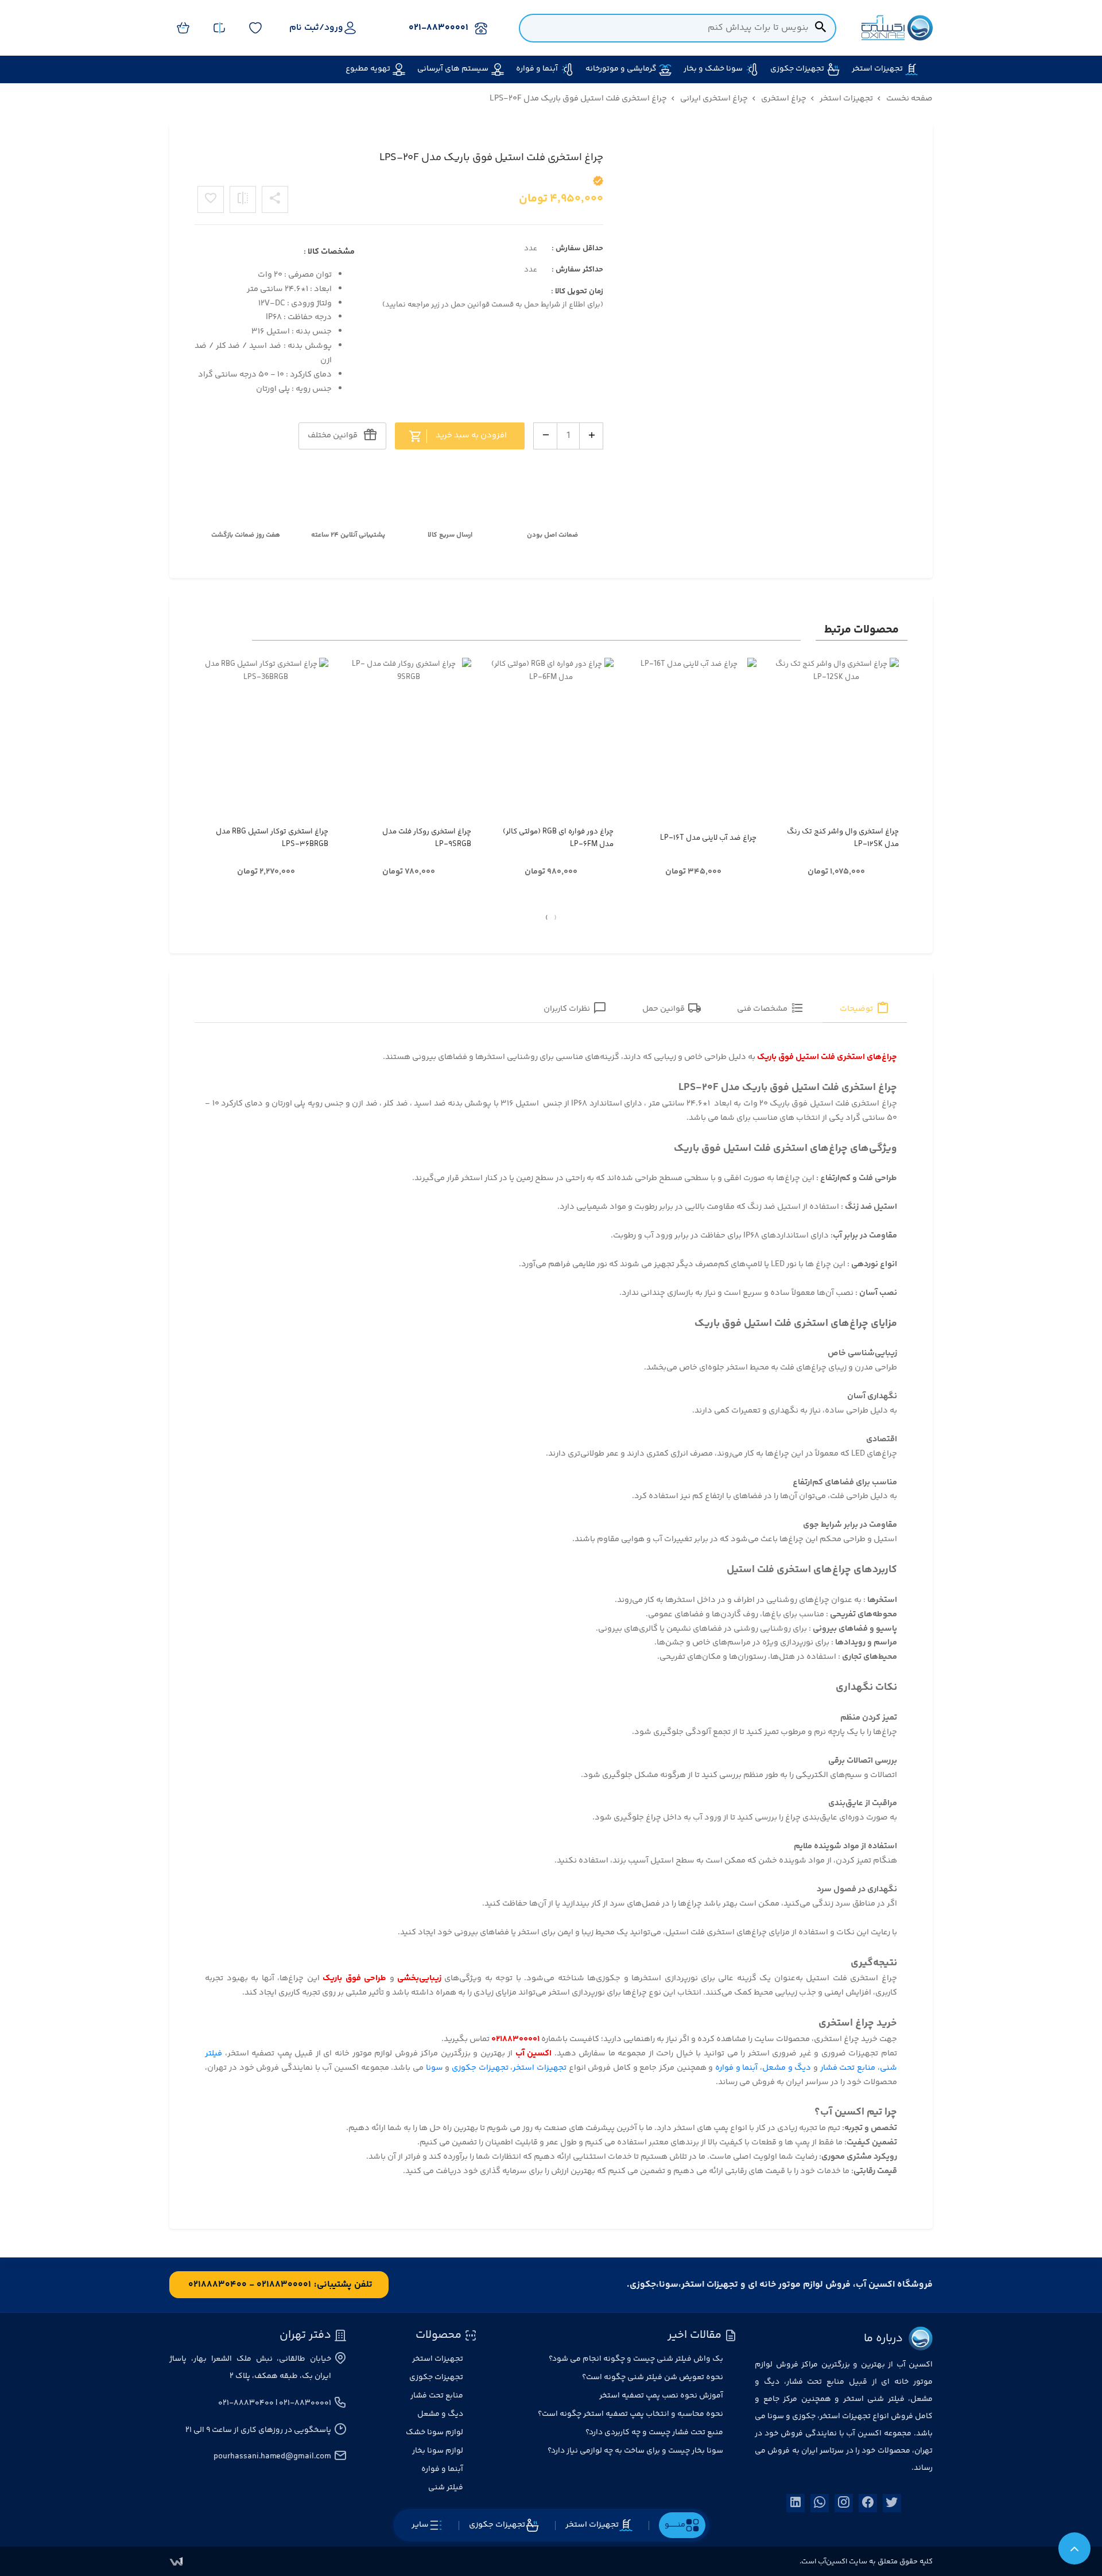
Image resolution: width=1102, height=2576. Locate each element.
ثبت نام (304, 28)
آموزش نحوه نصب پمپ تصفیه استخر (661, 2396)
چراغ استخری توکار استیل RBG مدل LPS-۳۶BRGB (272, 838)
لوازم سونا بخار (438, 2451)
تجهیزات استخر (540, 2068)
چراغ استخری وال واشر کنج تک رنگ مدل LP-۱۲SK (843, 838)
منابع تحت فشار (848, 2068)
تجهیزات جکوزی (480, 2068)
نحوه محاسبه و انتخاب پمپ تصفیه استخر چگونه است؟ (630, 2414)
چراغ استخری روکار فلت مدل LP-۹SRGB (426, 838)
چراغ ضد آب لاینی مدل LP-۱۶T (708, 838)
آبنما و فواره (736, 2068)
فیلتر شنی (446, 2488)
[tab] (865, 1009)
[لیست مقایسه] (219, 28)
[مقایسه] (243, 199)
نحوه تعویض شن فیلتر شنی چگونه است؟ (653, 2377)
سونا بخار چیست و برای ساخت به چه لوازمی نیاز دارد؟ (635, 2451)
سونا (433, 2068)
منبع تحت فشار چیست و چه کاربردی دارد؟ (654, 2433)
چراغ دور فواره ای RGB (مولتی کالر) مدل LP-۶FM (558, 838)
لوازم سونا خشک (434, 2433)
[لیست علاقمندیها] (255, 28)
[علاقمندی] (211, 199)
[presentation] (555, 918)
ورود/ (331, 28)
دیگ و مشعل (787, 2068)
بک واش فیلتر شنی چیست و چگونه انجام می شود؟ (636, 2359)
